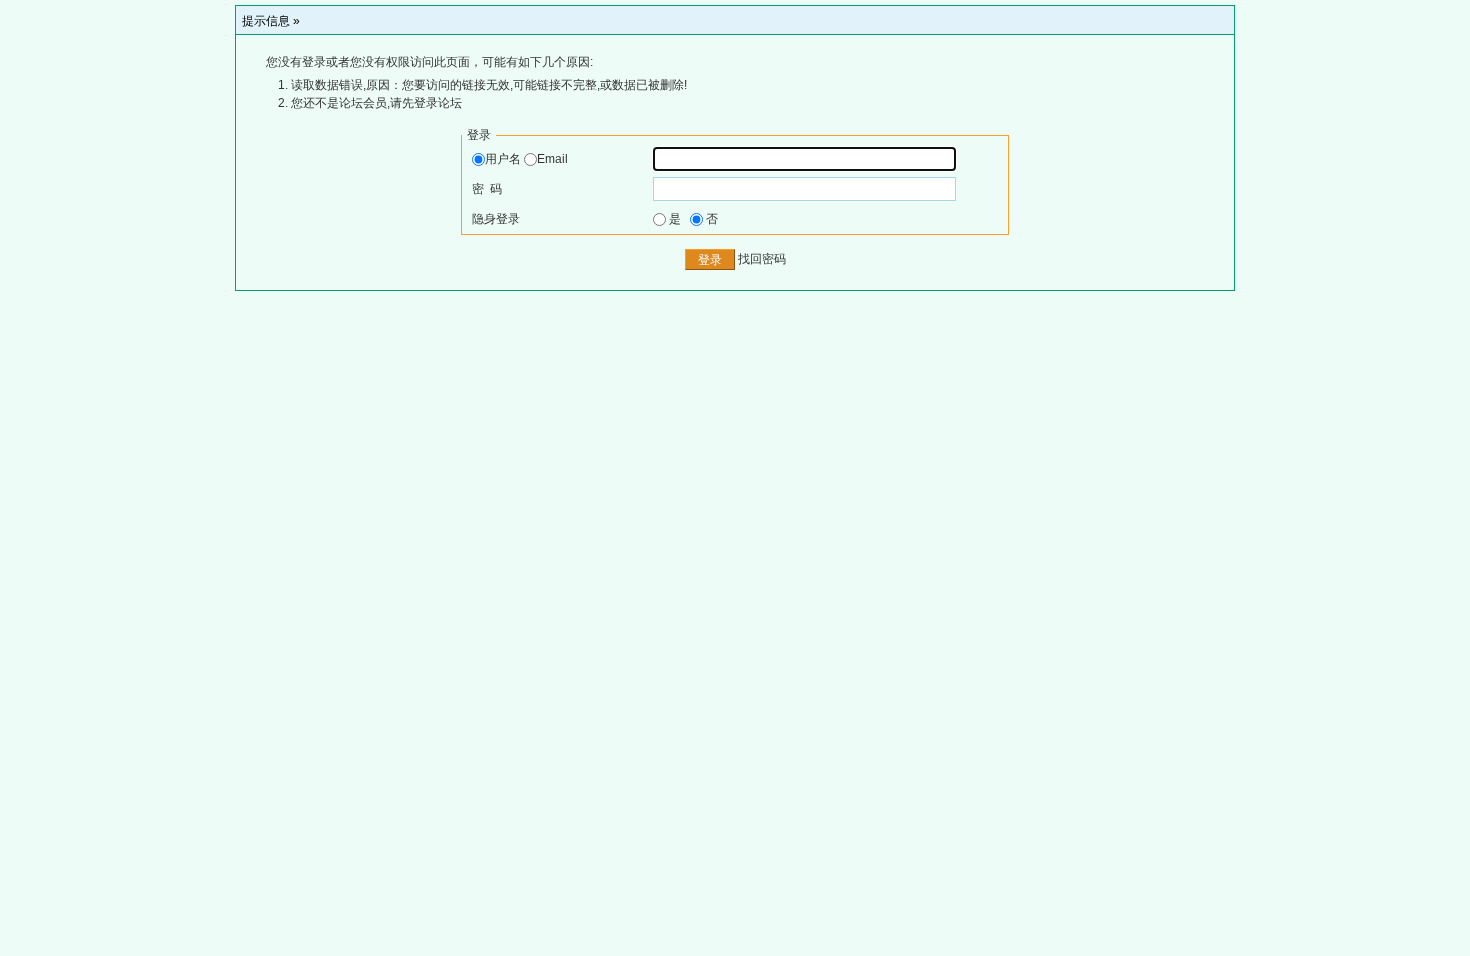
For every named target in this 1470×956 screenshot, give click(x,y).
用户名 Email (526, 159)
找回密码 (762, 260)
